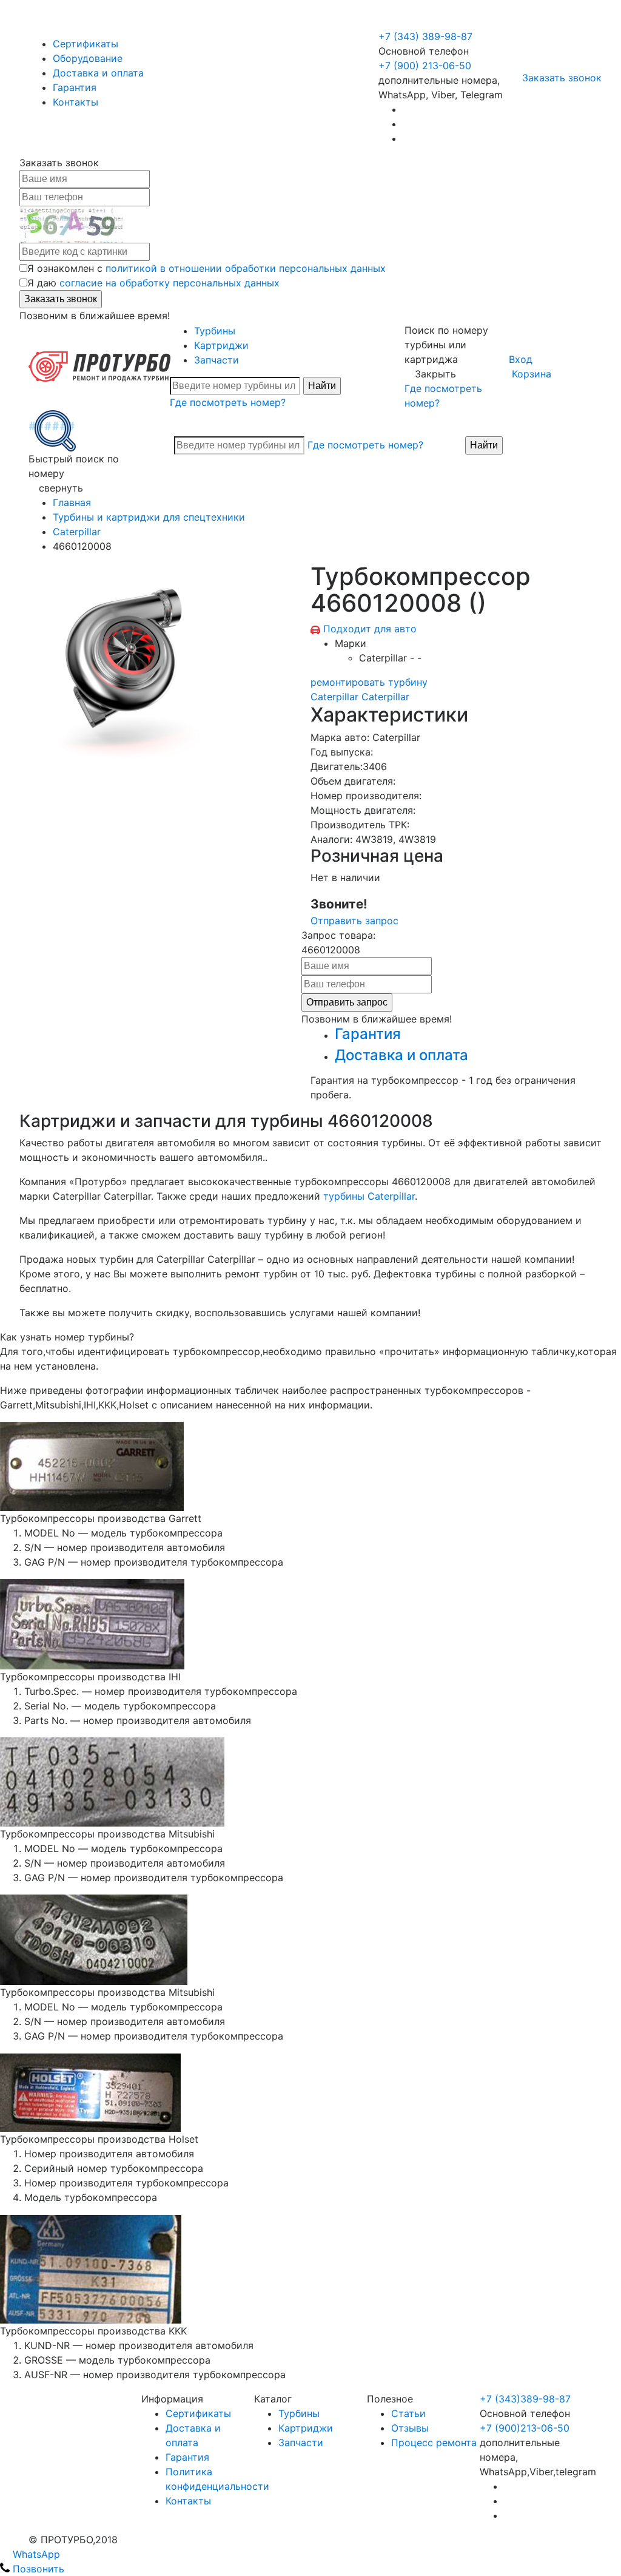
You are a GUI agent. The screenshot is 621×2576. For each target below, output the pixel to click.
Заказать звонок (562, 78)
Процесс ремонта (434, 2442)
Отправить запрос (354, 921)
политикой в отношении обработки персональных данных (246, 268)
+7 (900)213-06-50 (525, 2428)
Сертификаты (86, 44)
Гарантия (75, 87)
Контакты (76, 102)
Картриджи (221, 345)
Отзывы (410, 2428)
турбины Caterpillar (369, 1196)
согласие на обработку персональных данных (170, 283)
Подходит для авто (370, 629)
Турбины (215, 331)
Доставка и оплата (98, 73)
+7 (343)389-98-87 (525, 2399)
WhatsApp (35, 2554)
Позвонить (37, 2569)
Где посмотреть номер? (228, 402)
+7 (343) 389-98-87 (425, 36)
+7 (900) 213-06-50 (426, 22)
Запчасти (217, 360)
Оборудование (88, 58)
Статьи (408, 2413)
